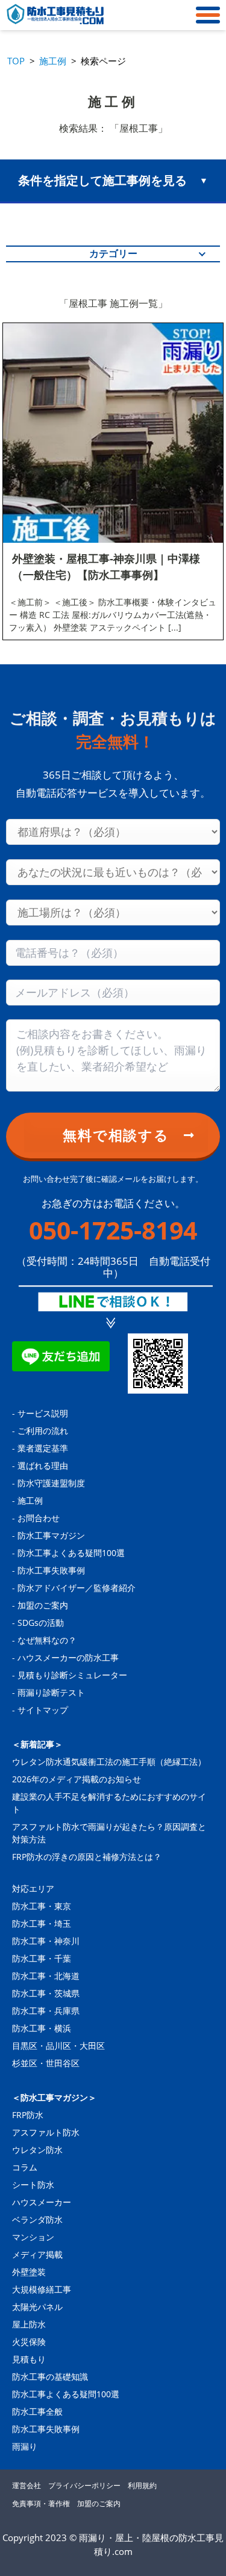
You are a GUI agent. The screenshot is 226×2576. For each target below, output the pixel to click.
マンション (33, 2237)
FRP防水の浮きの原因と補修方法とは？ (87, 1857)
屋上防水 (29, 2324)
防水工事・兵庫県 (46, 2011)
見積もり (29, 2359)
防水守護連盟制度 (51, 1483)
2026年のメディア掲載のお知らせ (77, 1779)
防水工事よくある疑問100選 (71, 1553)
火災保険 (29, 2342)
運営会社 (27, 2485)
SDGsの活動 (41, 1623)
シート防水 (33, 2185)
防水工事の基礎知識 (50, 2377)
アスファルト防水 (46, 2132)
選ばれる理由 (43, 1466)
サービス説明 (43, 1413)
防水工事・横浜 (42, 2028)
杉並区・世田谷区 (46, 2063)
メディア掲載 (37, 2254)
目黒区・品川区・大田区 (58, 2046)
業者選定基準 (43, 1448)
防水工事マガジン (51, 1535)
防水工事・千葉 (42, 1958)
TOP (16, 61)
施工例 (53, 61)
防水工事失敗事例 (51, 1570)
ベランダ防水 (37, 2219)
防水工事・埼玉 (42, 1923)
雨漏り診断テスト (51, 1692)
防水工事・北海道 (46, 1976)
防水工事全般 (37, 2411)
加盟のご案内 (43, 1605)
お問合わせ (39, 1518)
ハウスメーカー (42, 2202)
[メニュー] (205, 15)
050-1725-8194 (113, 1230)
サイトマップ (43, 1710)
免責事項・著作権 (41, 2503)
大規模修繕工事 (42, 2289)
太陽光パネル (37, 2307)
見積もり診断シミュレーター (72, 1675)
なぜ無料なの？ (47, 1640)
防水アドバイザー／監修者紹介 (77, 1588)
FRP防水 (28, 2115)
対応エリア (33, 1889)
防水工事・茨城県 (46, 1993)
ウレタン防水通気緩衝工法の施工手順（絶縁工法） (109, 1762)
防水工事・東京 (42, 1906)
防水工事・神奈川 (46, 1941)
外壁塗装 (29, 2272)
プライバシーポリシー (84, 2485)
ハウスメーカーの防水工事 (68, 1657)
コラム (25, 2167)
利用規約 (142, 2485)
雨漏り (25, 2446)
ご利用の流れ (43, 1431)
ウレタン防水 (37, 2150)
